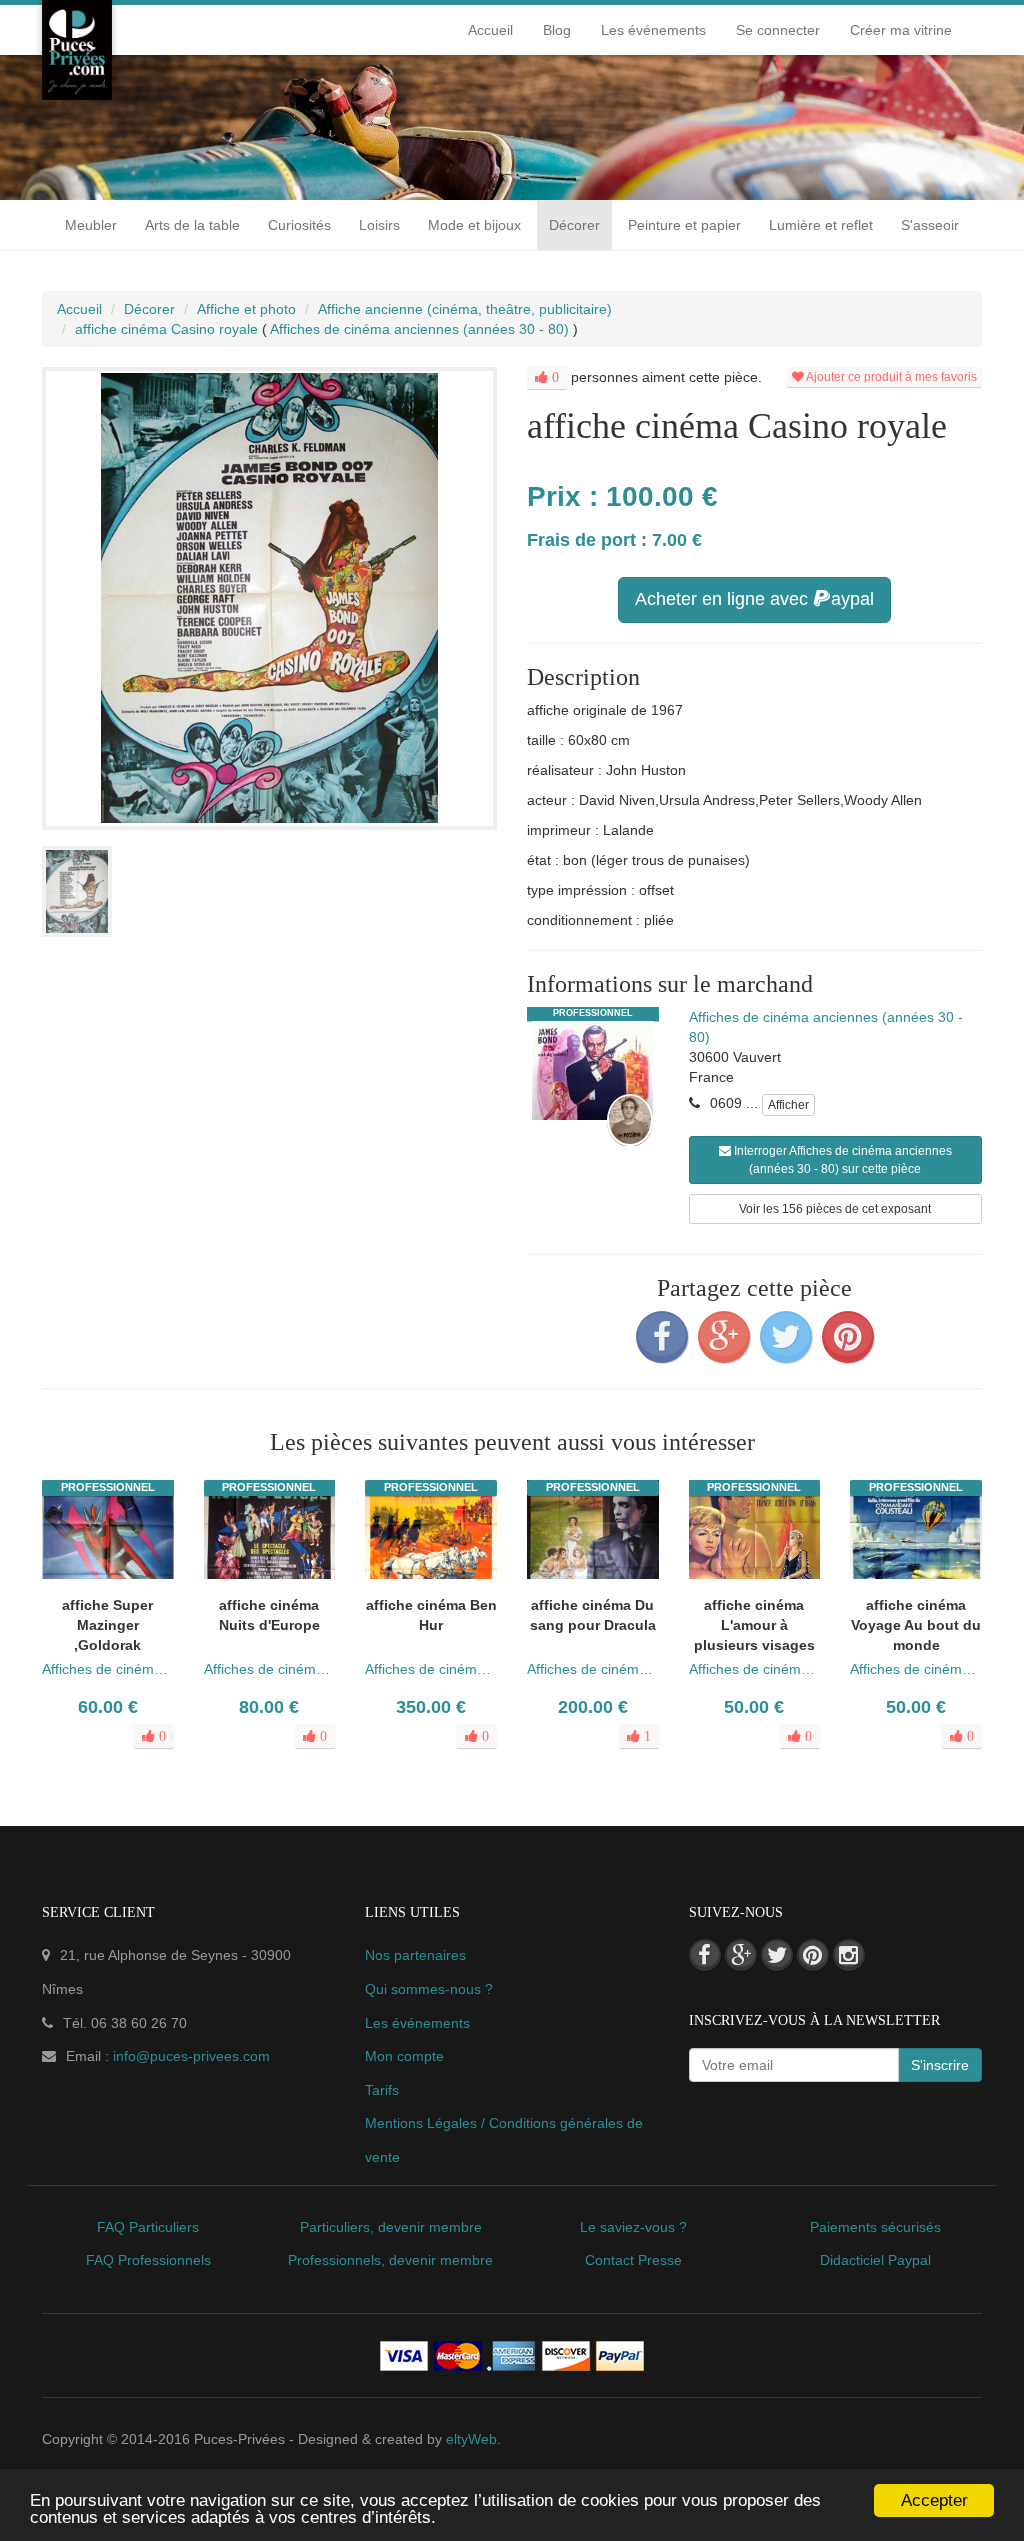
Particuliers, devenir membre (391, 2227)
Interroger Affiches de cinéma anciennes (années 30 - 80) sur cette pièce (841, 1160)
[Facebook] (662, 1337)
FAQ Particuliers (148, 2227)
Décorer (574, 225)
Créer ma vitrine (901, 30)
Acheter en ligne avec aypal (754, 599)
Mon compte (404, 2056)
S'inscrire (940, 2065)
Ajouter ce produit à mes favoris (890, 377)
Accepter (934, 2500)
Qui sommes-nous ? (429, 1989)
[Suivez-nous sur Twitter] (777, 1955)
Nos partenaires (415, 1955)
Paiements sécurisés (875, 2227)
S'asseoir (930, 225)
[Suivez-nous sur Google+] (741, 1955)
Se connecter (778, 30)
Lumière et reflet (821, 225)
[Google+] (724, 1337)
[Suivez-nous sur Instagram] (849, 1955)
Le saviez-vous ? (633, 2227)
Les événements (653, 30)
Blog (557, 30)
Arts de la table (192, 225)
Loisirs (379, 225)
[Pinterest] (848, 1337)
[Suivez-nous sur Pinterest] (813, 1955)
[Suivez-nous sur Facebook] (705, 1955)
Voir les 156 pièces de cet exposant (835, 1209)
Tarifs (382, 2090)
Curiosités (299, 225)
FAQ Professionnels (148, 2260)
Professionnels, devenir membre (390, 2260)
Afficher (788, 1105)
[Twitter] (786, 1337)
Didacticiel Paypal (875, 2260)
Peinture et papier (684, 225)
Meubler (91, 225)
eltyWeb (471, 2439)
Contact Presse (633, 2260)
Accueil (490, 30)
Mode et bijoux (474, 225)
